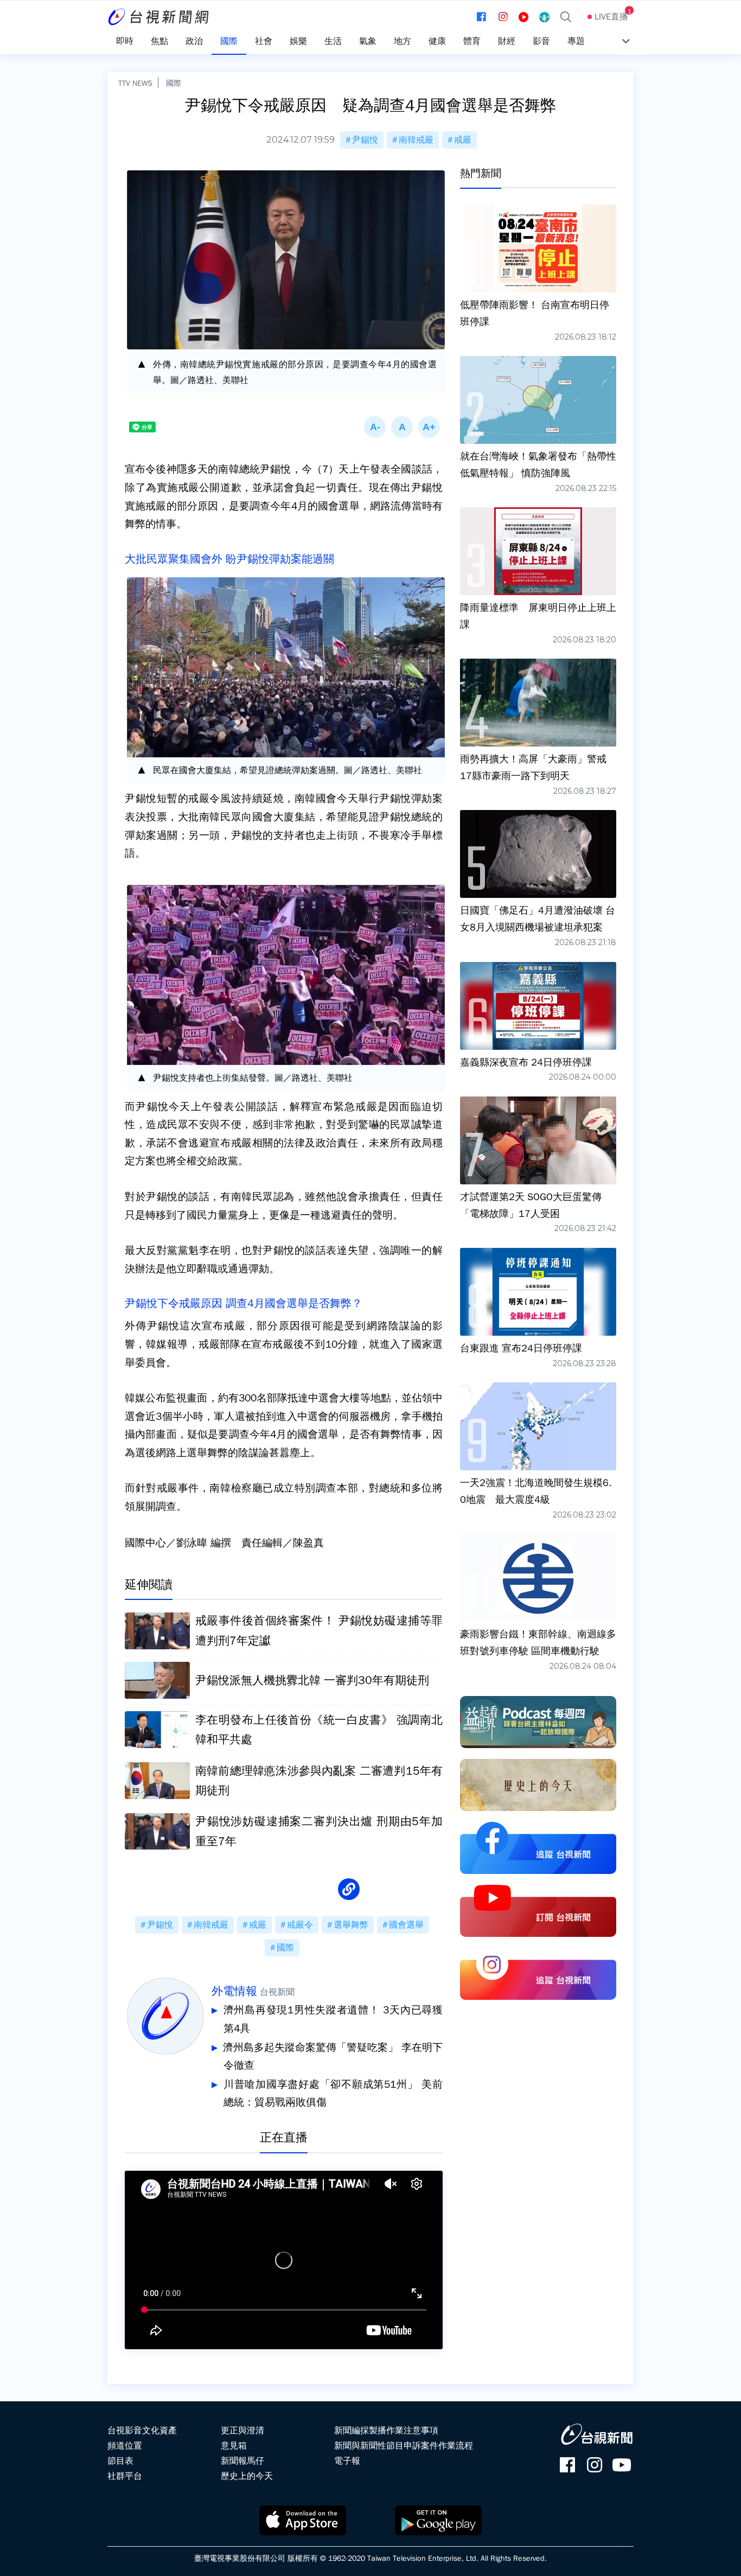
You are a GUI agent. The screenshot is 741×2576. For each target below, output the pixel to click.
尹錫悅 (365, 140)
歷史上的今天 (247, 2476)
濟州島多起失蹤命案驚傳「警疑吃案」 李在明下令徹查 (333, 2057)
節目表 (120, 2461)
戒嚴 (463, 140)
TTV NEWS (135, 83)
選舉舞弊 (351, 1925)
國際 (174, 83)
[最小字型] (375, 427)
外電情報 (234, 1991)
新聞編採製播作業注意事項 (386, 2431)
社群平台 (125, 2476)
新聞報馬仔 (242, 2461)
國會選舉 (406, 1925)
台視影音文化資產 (142, 2431)
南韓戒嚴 (416, 140)
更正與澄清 (242, 2431)
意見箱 (234, 2446)
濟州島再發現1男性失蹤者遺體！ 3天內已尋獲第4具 (333, 2019)
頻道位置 (125, 2446)
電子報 (347, 2461)
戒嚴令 (300, 1925)
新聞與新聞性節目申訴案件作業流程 (404, 2446)
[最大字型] (429, 427)
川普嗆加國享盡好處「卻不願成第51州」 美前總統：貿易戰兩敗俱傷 (333, 2094)
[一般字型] (402, 427)
